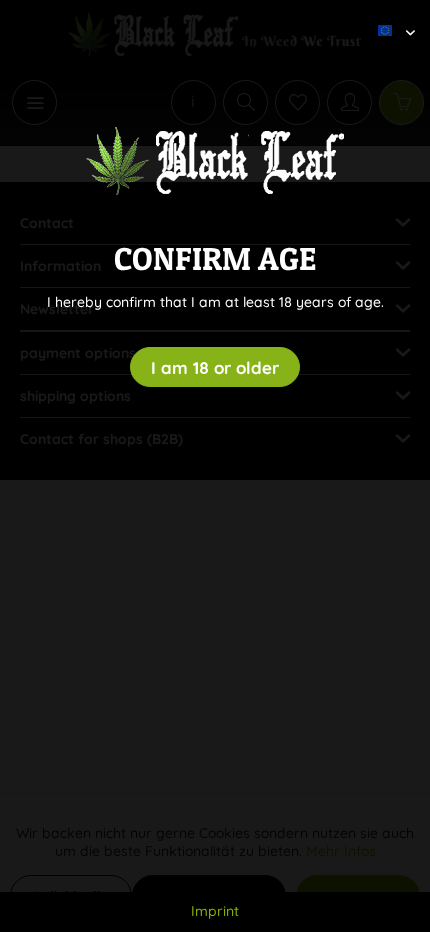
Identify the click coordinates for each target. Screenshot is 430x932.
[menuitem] (389, 15)
